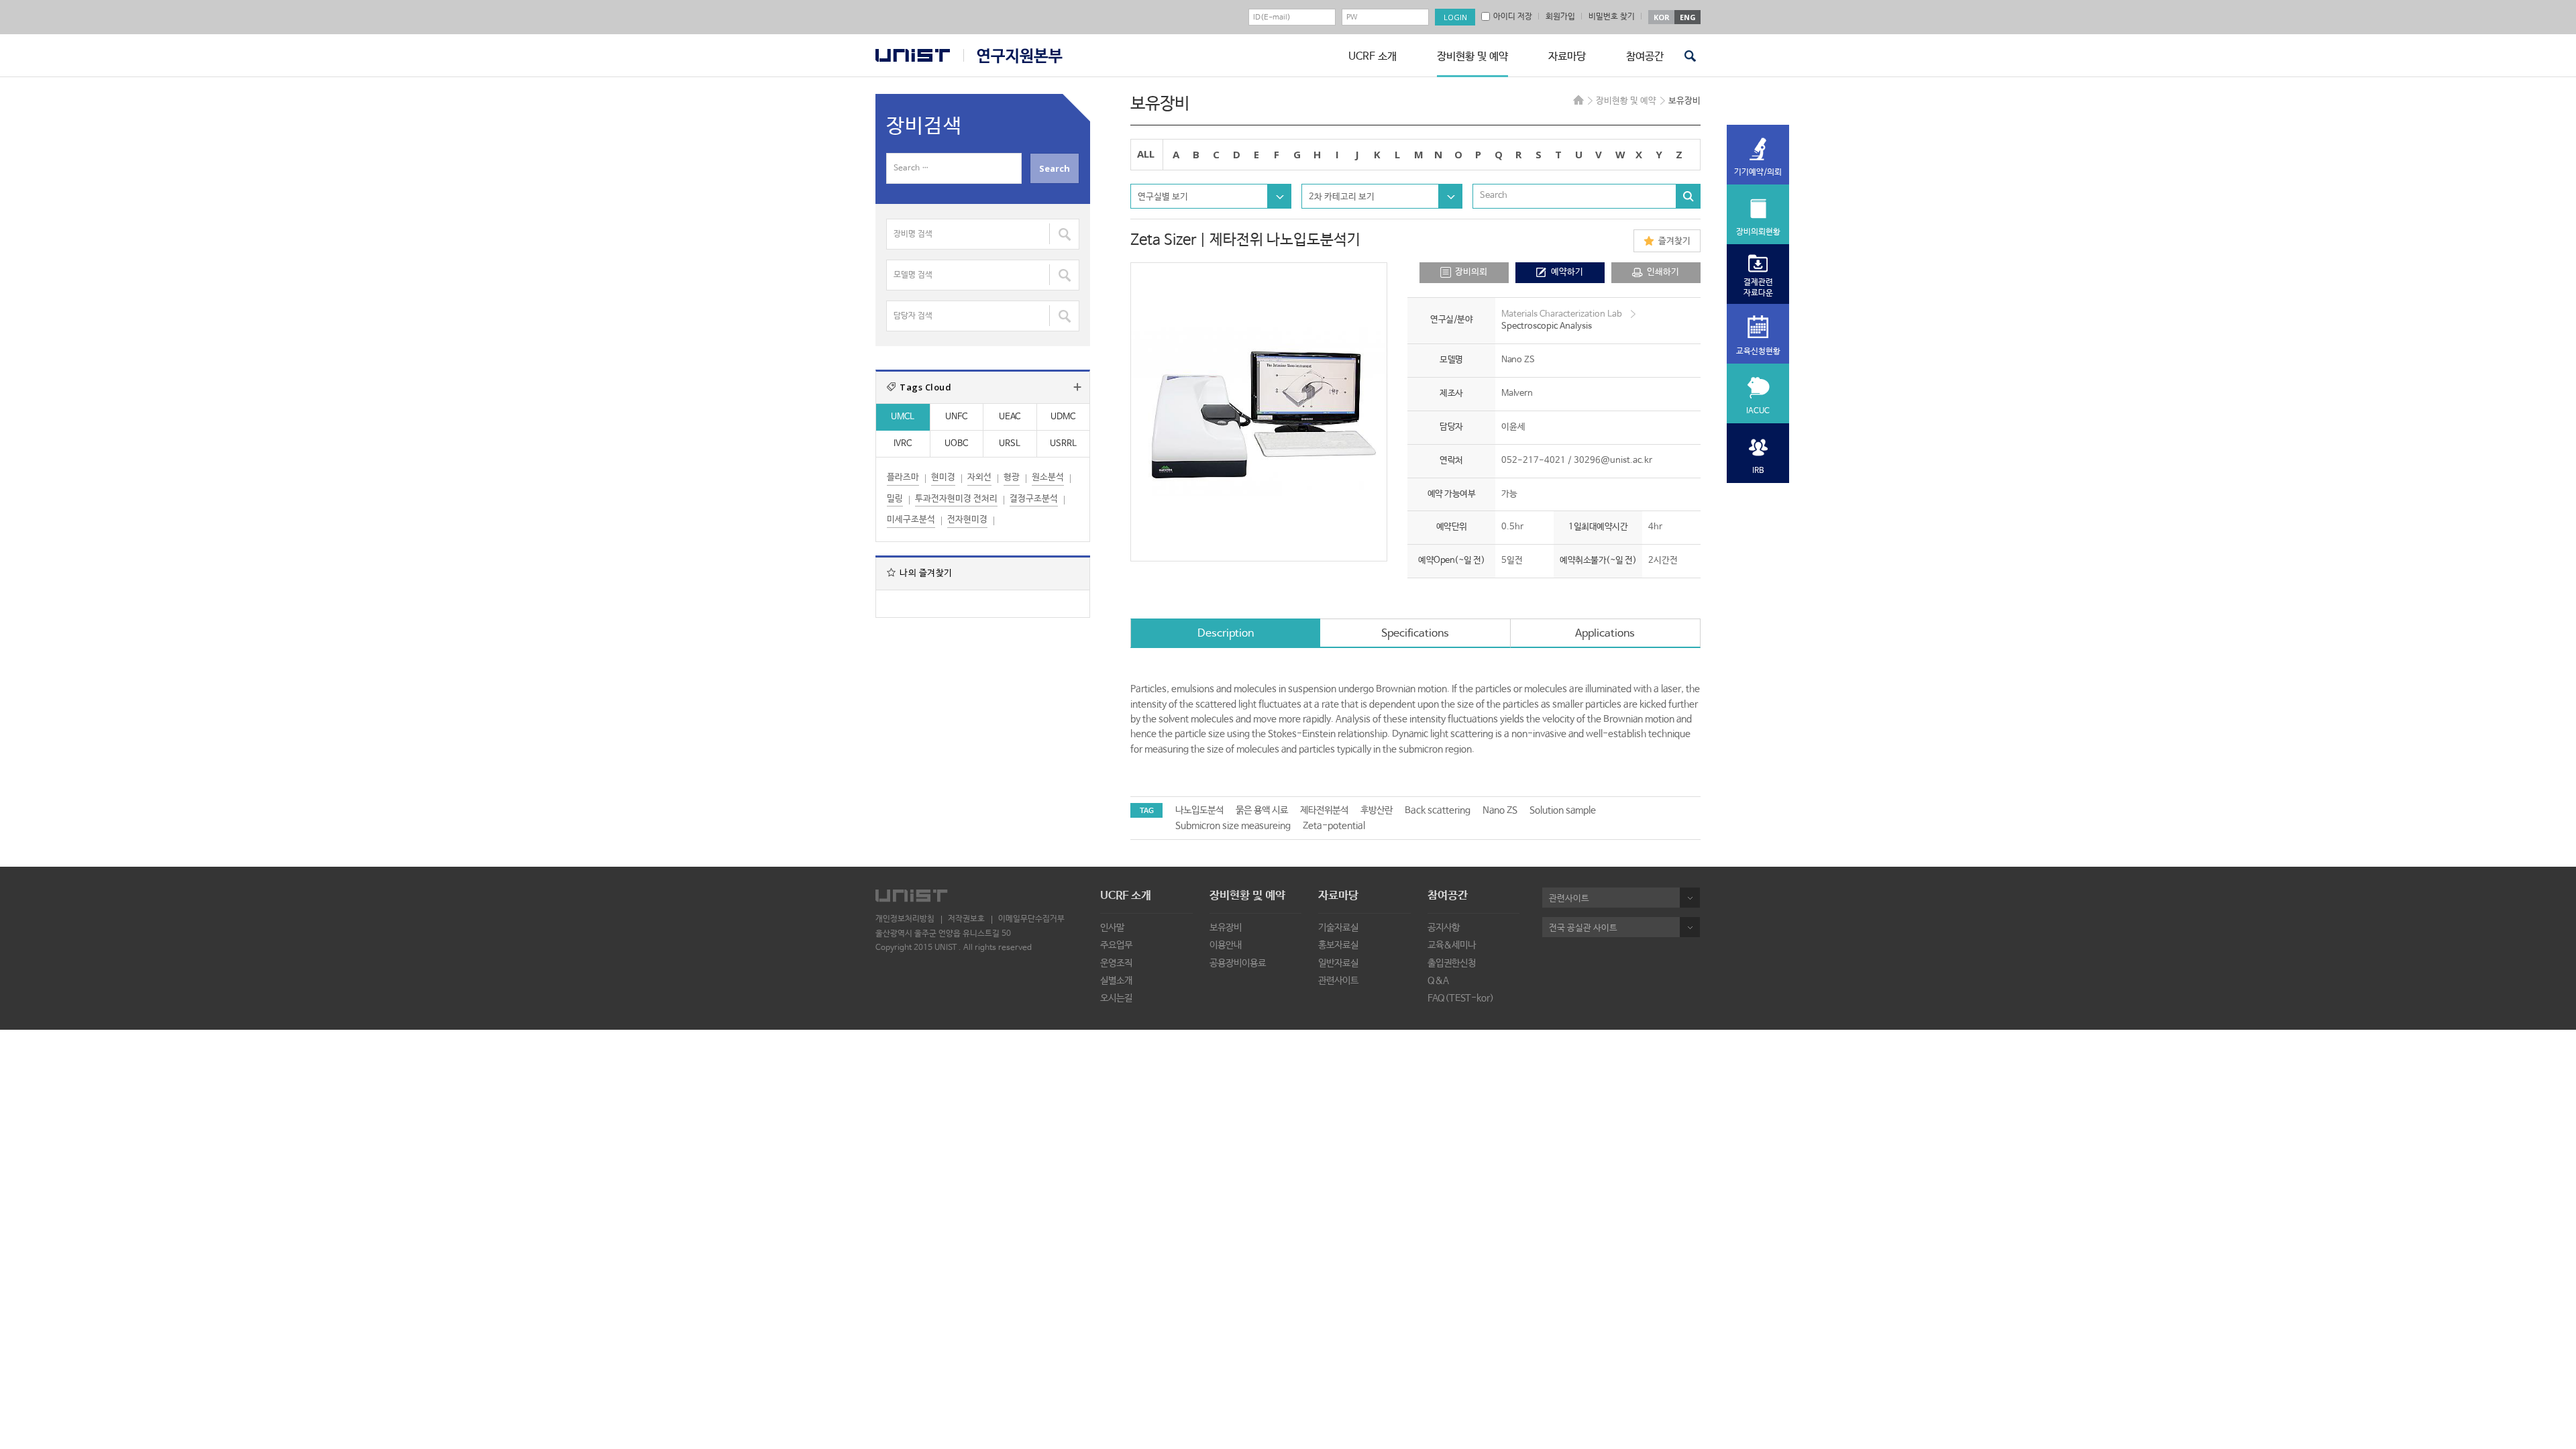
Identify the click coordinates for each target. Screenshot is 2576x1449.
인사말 (1112, 928)
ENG (1688, 17)
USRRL (1063, 444)
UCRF (1013, 56)
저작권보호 (966, 919)
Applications (1605, 634)
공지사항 (1444, 928)
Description (1226, 634)
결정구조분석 (1034, 499)
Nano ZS (1500, 810)
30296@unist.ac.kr (1613, 461)
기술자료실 (1338, 928)
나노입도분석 (1199, 810)
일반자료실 (1338, 963)
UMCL (903, 417)
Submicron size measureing (1233, 826)
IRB (1758, 471)
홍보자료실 (1338, 945)
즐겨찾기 (1674, 241)
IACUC (1758, 411)
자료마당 (1567, 57)
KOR (1662, 17)
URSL (1010, 444)
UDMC (1063, 417)
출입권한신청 (1452, 963)
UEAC (1010, 417)
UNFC (956, 417)
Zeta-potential (1334, 826)
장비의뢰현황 (1758, 232)
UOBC (956, 444)
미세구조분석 (911, 520)
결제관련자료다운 (1758, 288)
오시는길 (1116, 998)
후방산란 (1377, 810)
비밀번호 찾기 (1612, 17)
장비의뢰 (1471, 272)
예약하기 (1567, 272)
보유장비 (1226, 928)
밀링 (895, 499)
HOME (1578, 100)
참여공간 (1645, 57)
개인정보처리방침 (905, 919)
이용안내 (1226, 945)
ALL (1146, 154)
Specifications (1415, 634)
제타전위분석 (1324, 810)
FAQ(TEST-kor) (1461, 998)
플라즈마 (903, 477)
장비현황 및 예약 (1472, 57)
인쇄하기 (1663, 272)
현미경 (943, 477)
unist (913, 55)
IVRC (903, 444)
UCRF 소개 (1373, 57)
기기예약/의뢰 (1758, 172)
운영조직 (1116, 963)
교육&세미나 (1452, 945)
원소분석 (1048, 477)
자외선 (979, 477)
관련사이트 (1338, 981)
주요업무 (1116, 945)
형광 (1012, 477)
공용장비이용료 (1238, 963)
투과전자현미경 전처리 (956, 499)
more (1077, 387)
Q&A (1438, 981)
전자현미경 (967, 520)
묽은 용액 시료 (1262, 810)
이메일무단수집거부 (1031, 919)
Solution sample (1563, 810)
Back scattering (1438, 810)
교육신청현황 (1758, 352)
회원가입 (1560, 17)
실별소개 (1116, 981)
